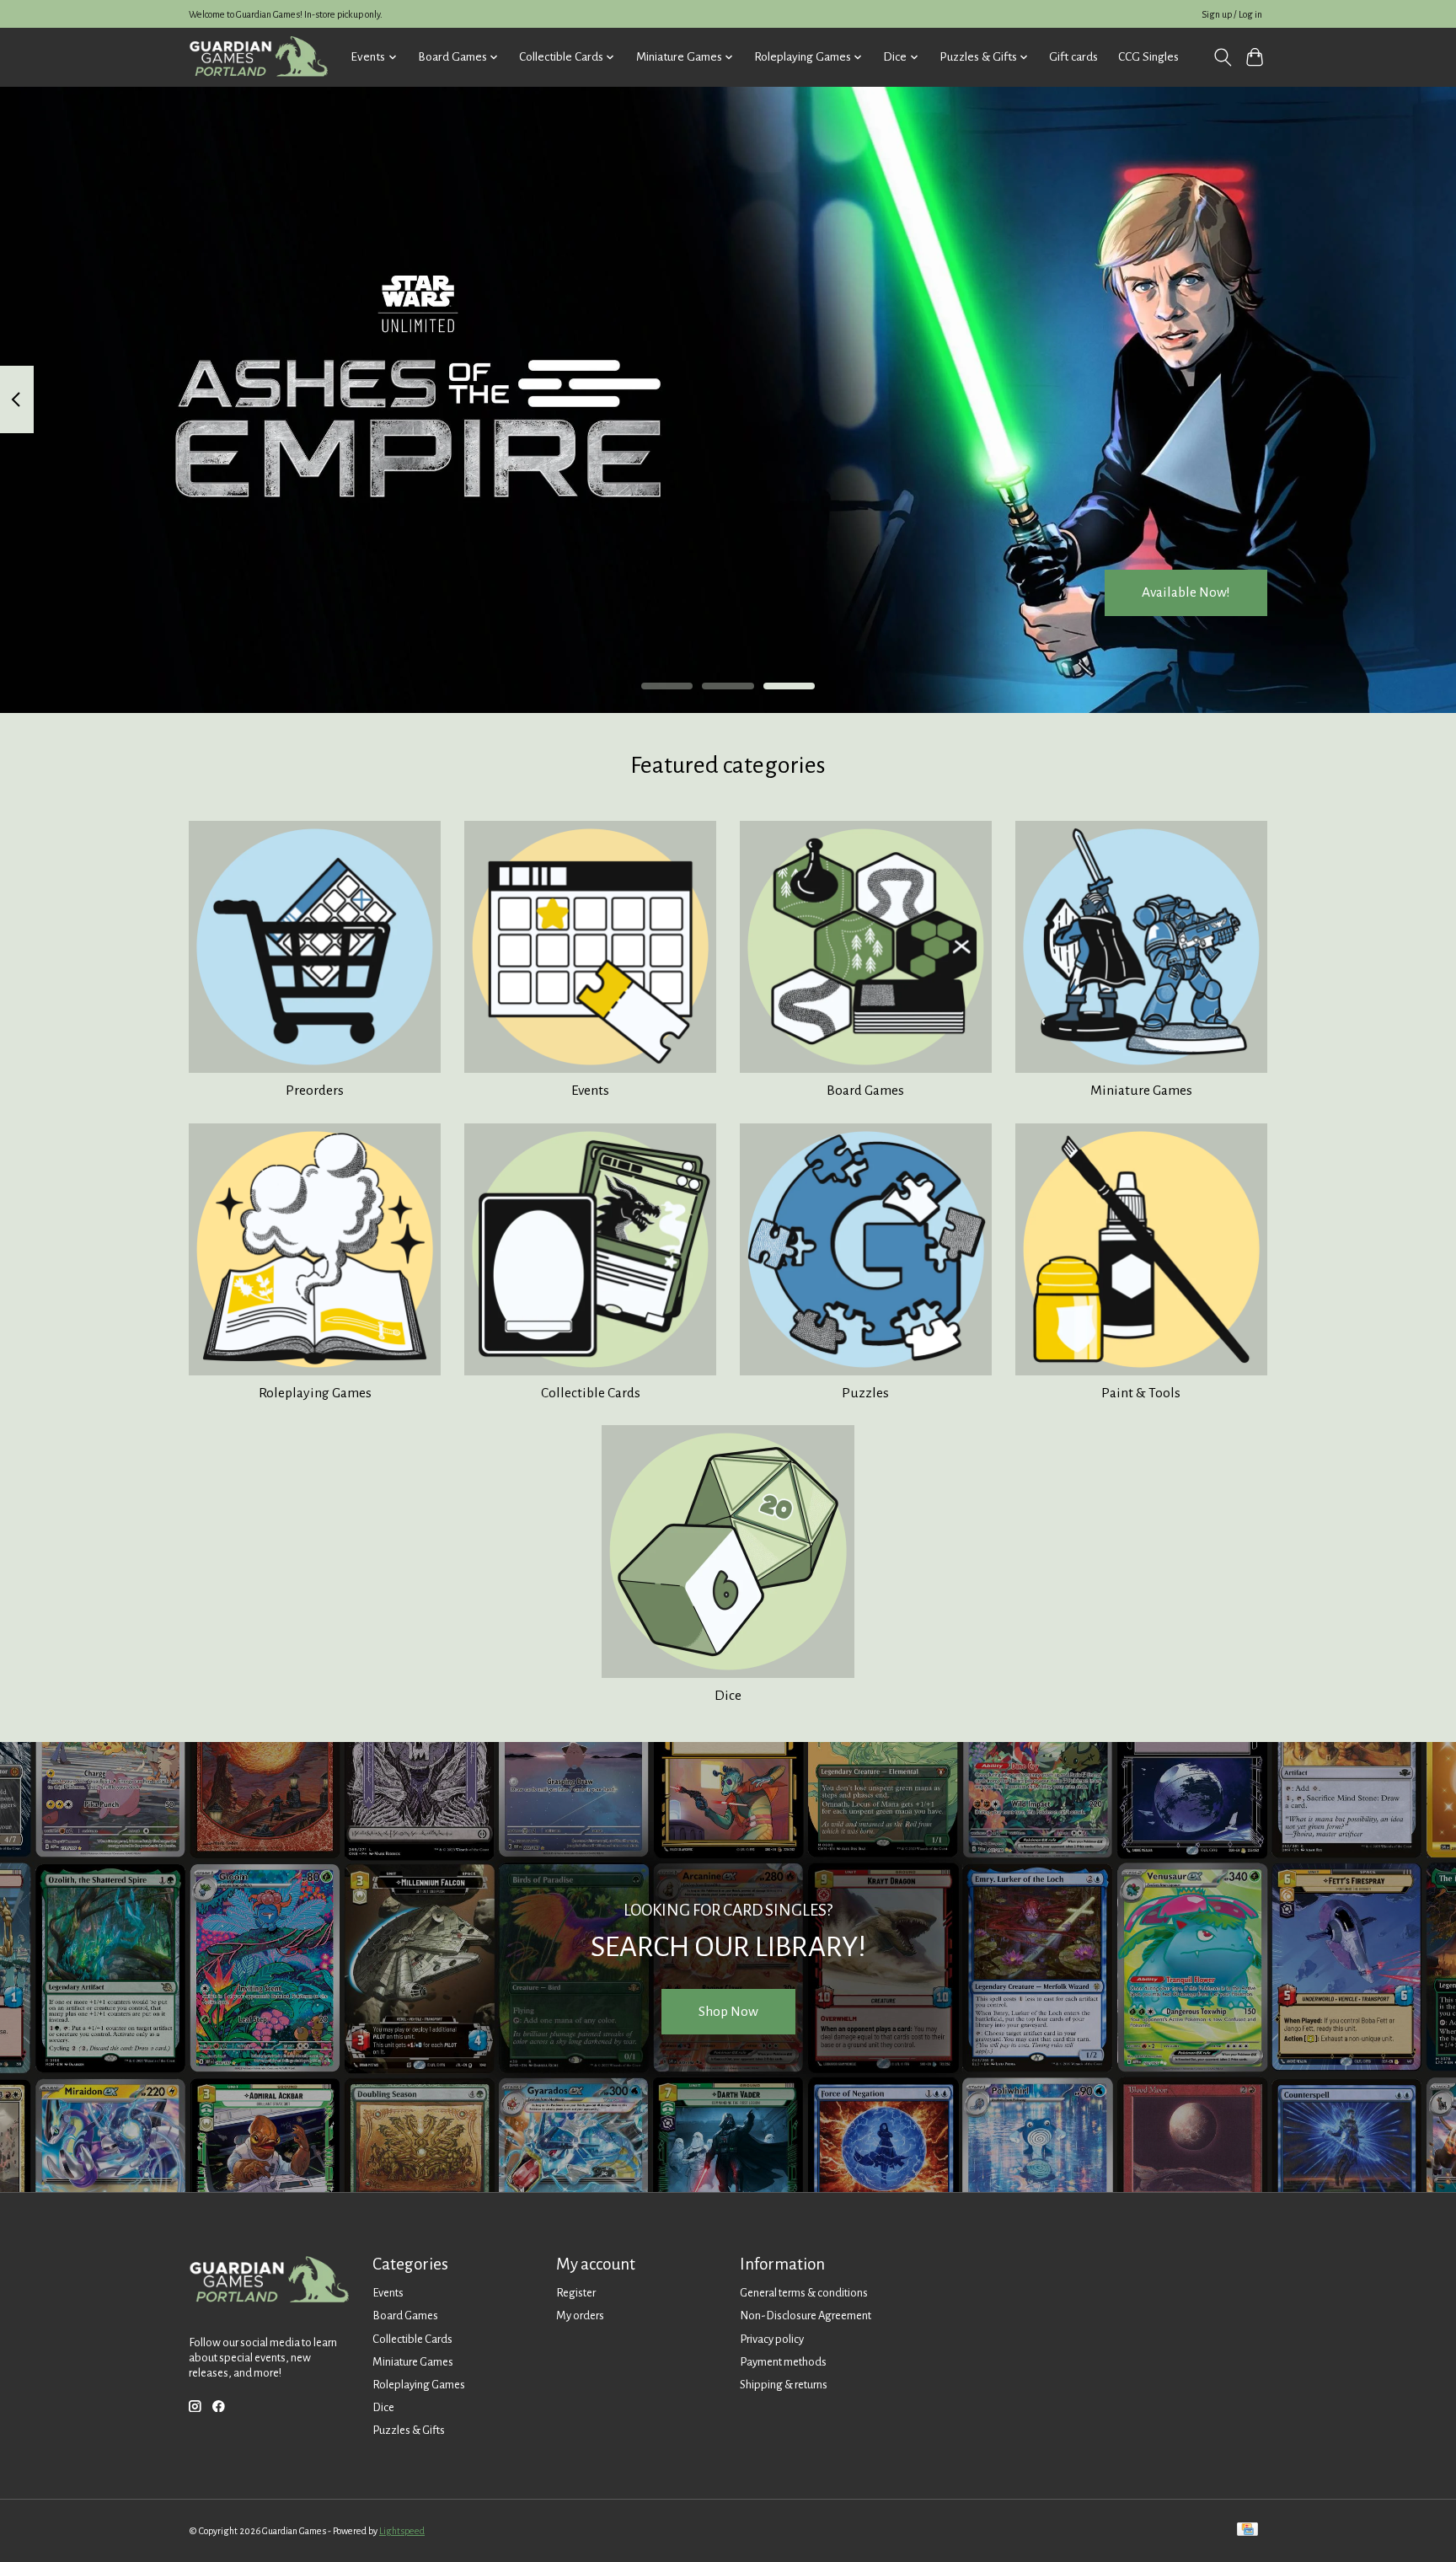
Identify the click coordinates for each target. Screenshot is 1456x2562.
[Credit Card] (1247, 2530)
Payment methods (783, 2362)
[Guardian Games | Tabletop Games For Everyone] (258, 57)
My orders (580, 2315)
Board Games (865, 1091)
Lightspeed (402, 2531)
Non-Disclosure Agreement (806, 2315)
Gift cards (1073, 57)
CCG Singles (1148, 57)
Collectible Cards (591, 1393)
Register (576, 2293)
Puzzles (865, 1393)
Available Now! (1186, 592)
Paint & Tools (1141, 1393)
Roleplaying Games (315, 1393)
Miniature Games (1141, 1091)
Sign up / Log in (1232, 14)
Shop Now (728, 2012)
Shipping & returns (784, 2385)
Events (590, 1091)
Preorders (315, 1091)
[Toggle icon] (1222, 57)
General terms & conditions (804, 2293)
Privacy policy (772, 2339)
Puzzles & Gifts (409, 2430)
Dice (728, 1696)
